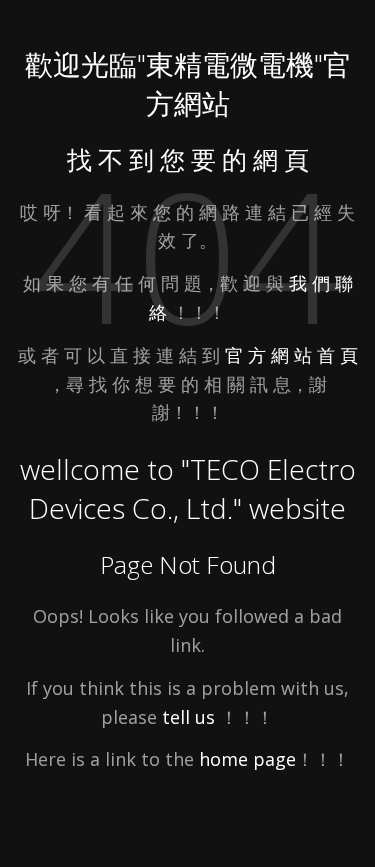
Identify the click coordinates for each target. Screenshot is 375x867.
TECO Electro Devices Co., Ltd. (192, 488)
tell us (188, 717)
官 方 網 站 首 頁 (291, 355)
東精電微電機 (230, 64)
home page (247, 759)
